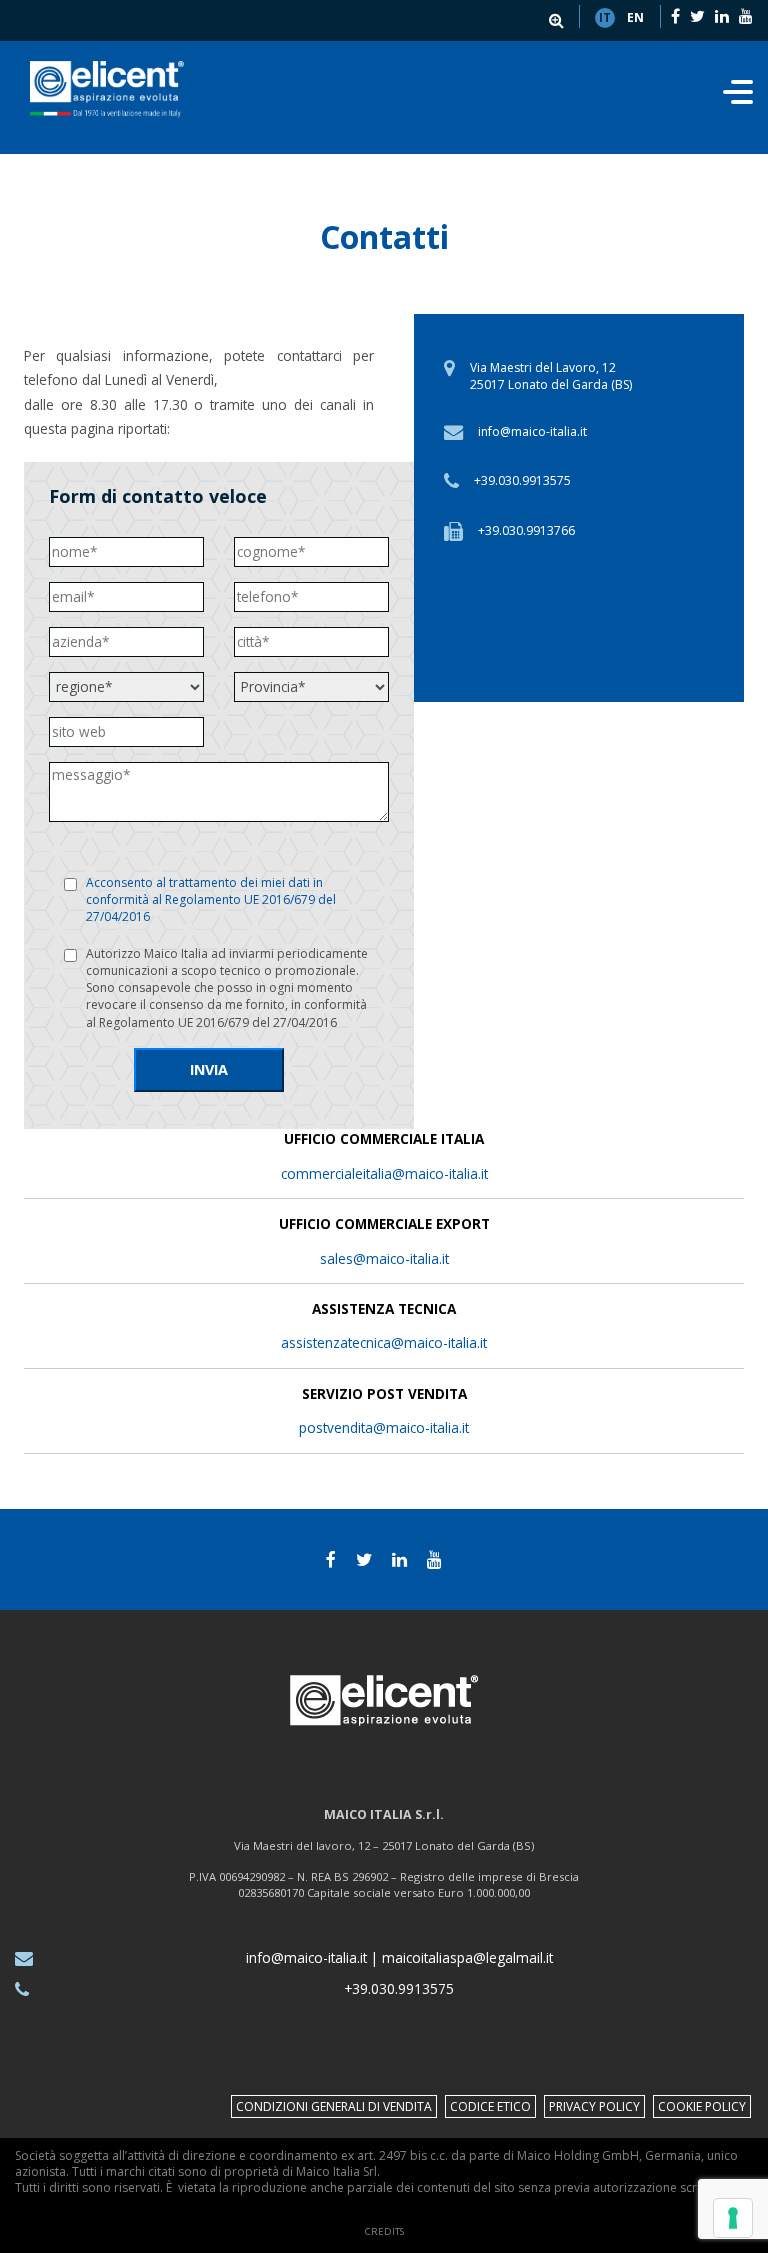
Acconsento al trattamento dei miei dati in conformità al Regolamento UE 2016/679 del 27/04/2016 (211, 899)
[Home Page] (107, 89)
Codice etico (490, 2106)
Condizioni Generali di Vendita (334, 2106)
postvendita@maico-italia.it (384, 1427)
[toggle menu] (738, 98)
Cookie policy (702, 2106)
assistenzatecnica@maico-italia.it (384, 1342)
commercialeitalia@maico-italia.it (384, 1173)
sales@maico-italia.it (384, 1258)
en (635, 17)
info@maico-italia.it (532, 431)
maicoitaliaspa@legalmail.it (467, 1957)
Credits (384, 2231)
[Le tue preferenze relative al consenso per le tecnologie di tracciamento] (733, 2218)
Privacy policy (594, 2106)
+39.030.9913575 (522, 480)
